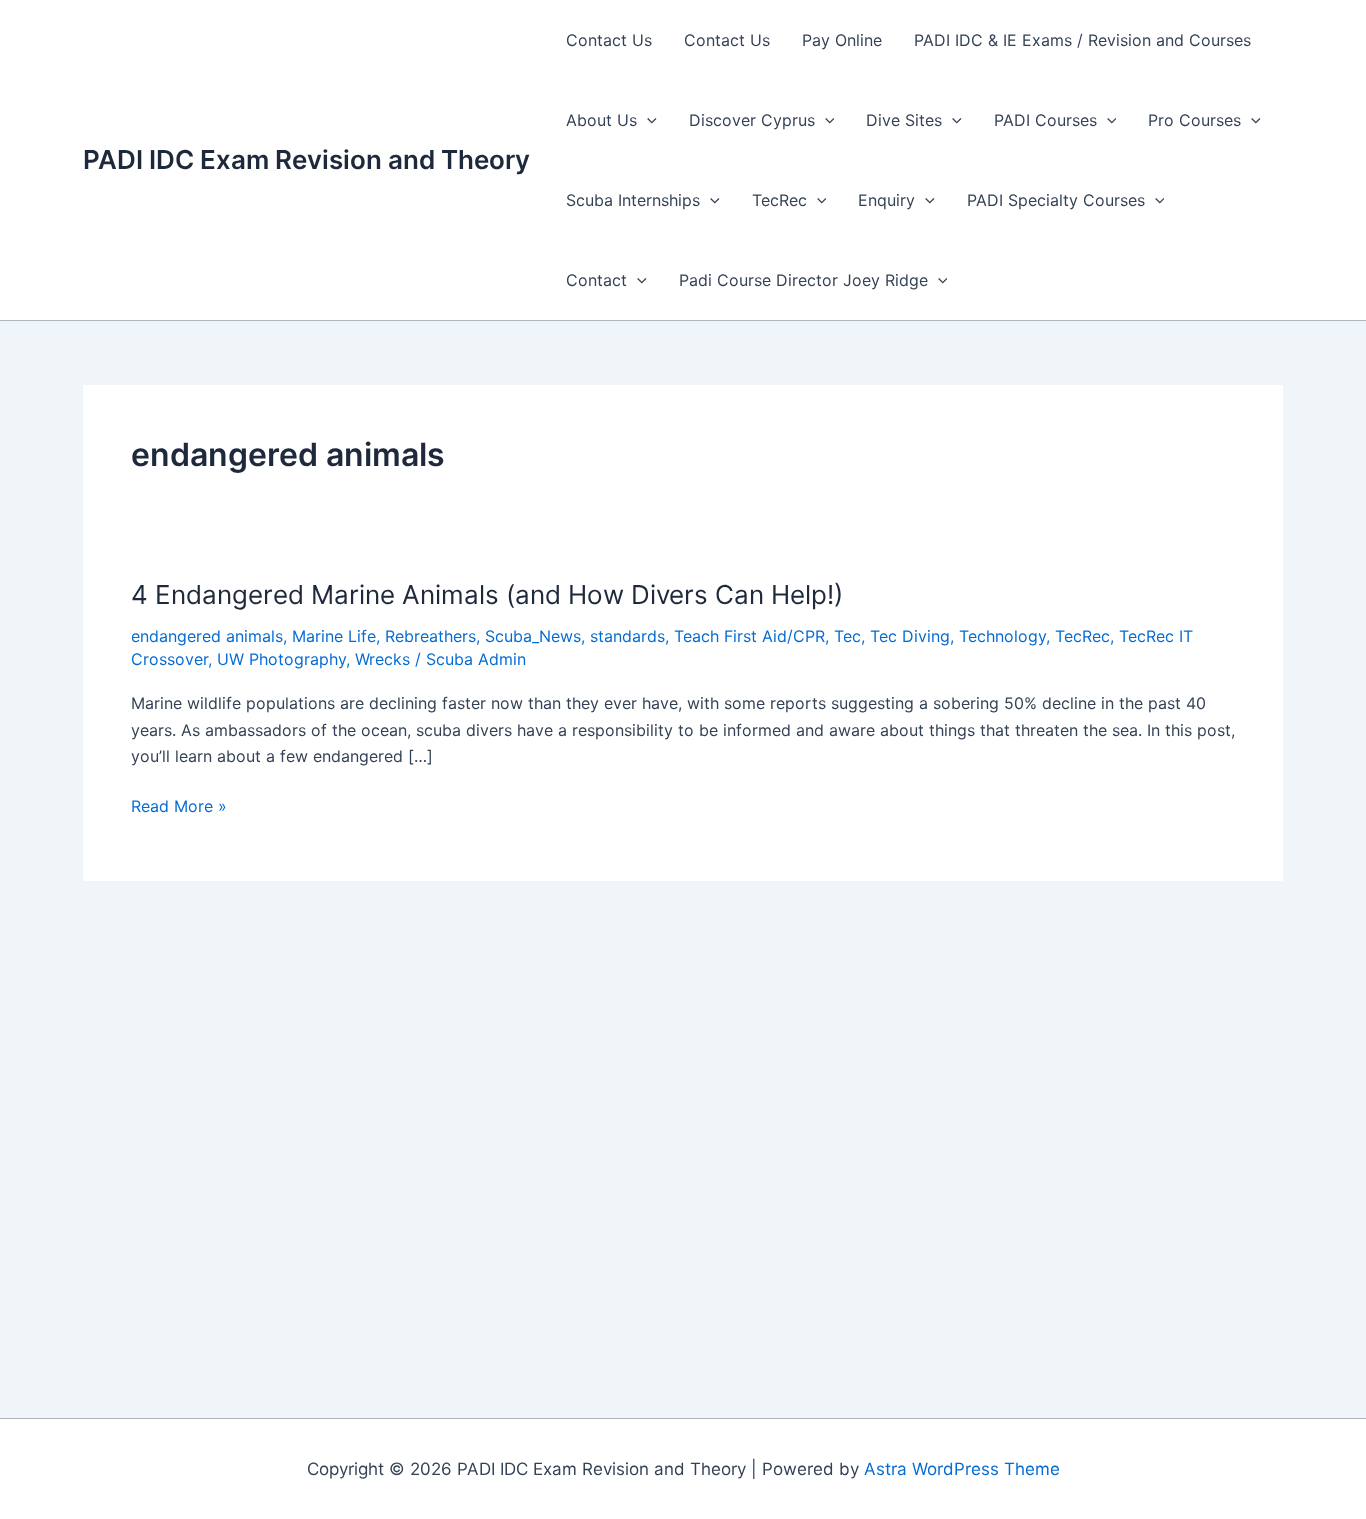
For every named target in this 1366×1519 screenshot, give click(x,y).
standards (627, 636)
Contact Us (609, 40)
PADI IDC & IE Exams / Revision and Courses (1082, 40)
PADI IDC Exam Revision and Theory (306, 159)
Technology (1002, 636)
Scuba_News (533, 636)
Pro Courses (1194, 120)
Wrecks (382, 659)
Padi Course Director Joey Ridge (803, 280)
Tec (847, 636)
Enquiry (886, 200)
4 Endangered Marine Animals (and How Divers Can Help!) (487, 594)
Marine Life (334, 636)
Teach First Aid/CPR (749, 636)
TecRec (779, 200)
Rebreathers (430, 636)
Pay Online (842, 40)
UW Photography (281, 659)
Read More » (179, 807)
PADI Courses (1045, 120)
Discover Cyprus (752, 120)
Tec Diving (910, 636)
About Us (601, 120)
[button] (647, 120)
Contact (596, 280)
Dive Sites (904, 120)
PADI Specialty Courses (1056, 200)
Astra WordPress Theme (962, 1469)
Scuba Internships (633, 200)
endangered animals (207, 636)
